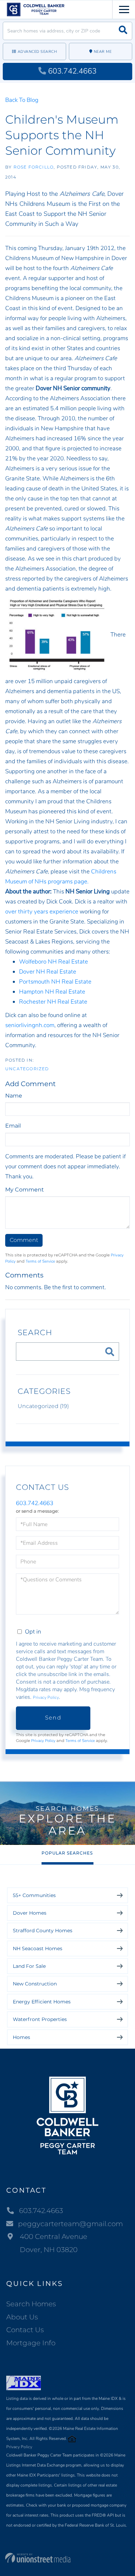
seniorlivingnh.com (30, 1025)
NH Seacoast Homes (38, 1948)
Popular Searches (67, 1853)
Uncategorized (27, 1069)
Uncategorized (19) (43, 1406)
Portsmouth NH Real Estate (55, 982)
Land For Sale (29, 1966)
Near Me (103, 52)
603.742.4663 (72, 71)
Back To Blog (22, 100)
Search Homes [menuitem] (31, 2304)
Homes (21, 2037)
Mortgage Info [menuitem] (31, 2343)
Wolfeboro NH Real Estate (53, 962)
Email (13, 1126)
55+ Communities (34, 1895)
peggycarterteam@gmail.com (70, 2224)
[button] (123, 31)
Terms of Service (40, 1261)
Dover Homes (30, 1913)
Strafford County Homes (43, 1931)
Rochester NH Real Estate (53, 1002)
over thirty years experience (42, 912)
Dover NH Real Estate (48, 972)
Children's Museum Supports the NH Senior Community (62, 135)
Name (14, 1096)
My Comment (25, 1190)
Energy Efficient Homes (42, 2002)
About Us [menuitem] (22, 2317)
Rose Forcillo (34, 167)
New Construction (35, 1984)
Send (53, 1718)
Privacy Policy (46, 1697)
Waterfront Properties (40, 2019)
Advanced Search (37, 52)
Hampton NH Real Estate (52, 992)
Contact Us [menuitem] (25, 2330)
